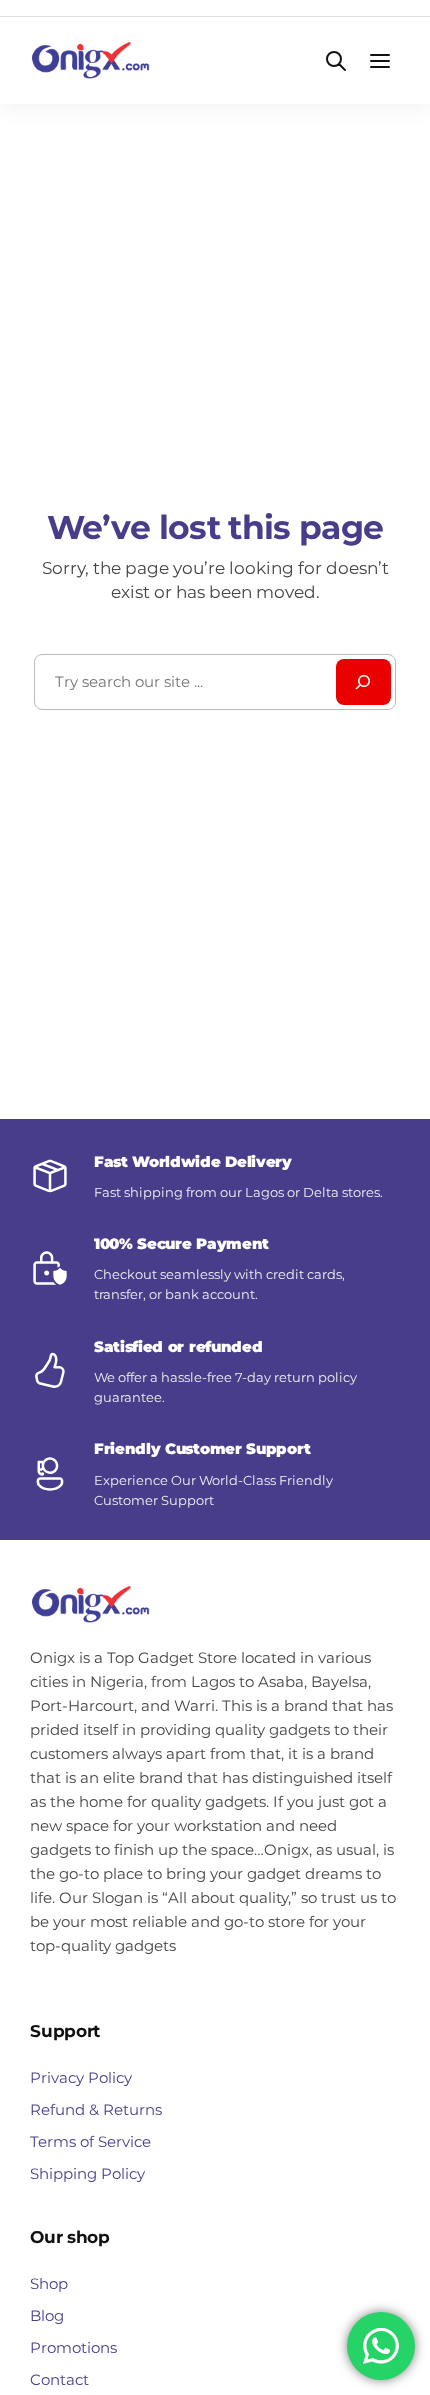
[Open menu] (379, 60)
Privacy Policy (81, 2077)
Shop (49, 2283)
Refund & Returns (96, 2109)
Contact (59, 2379)
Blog (47, 2315)
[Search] (363, 682)
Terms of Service (90, 2141)
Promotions (73, 2347)
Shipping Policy (87, 2173)
